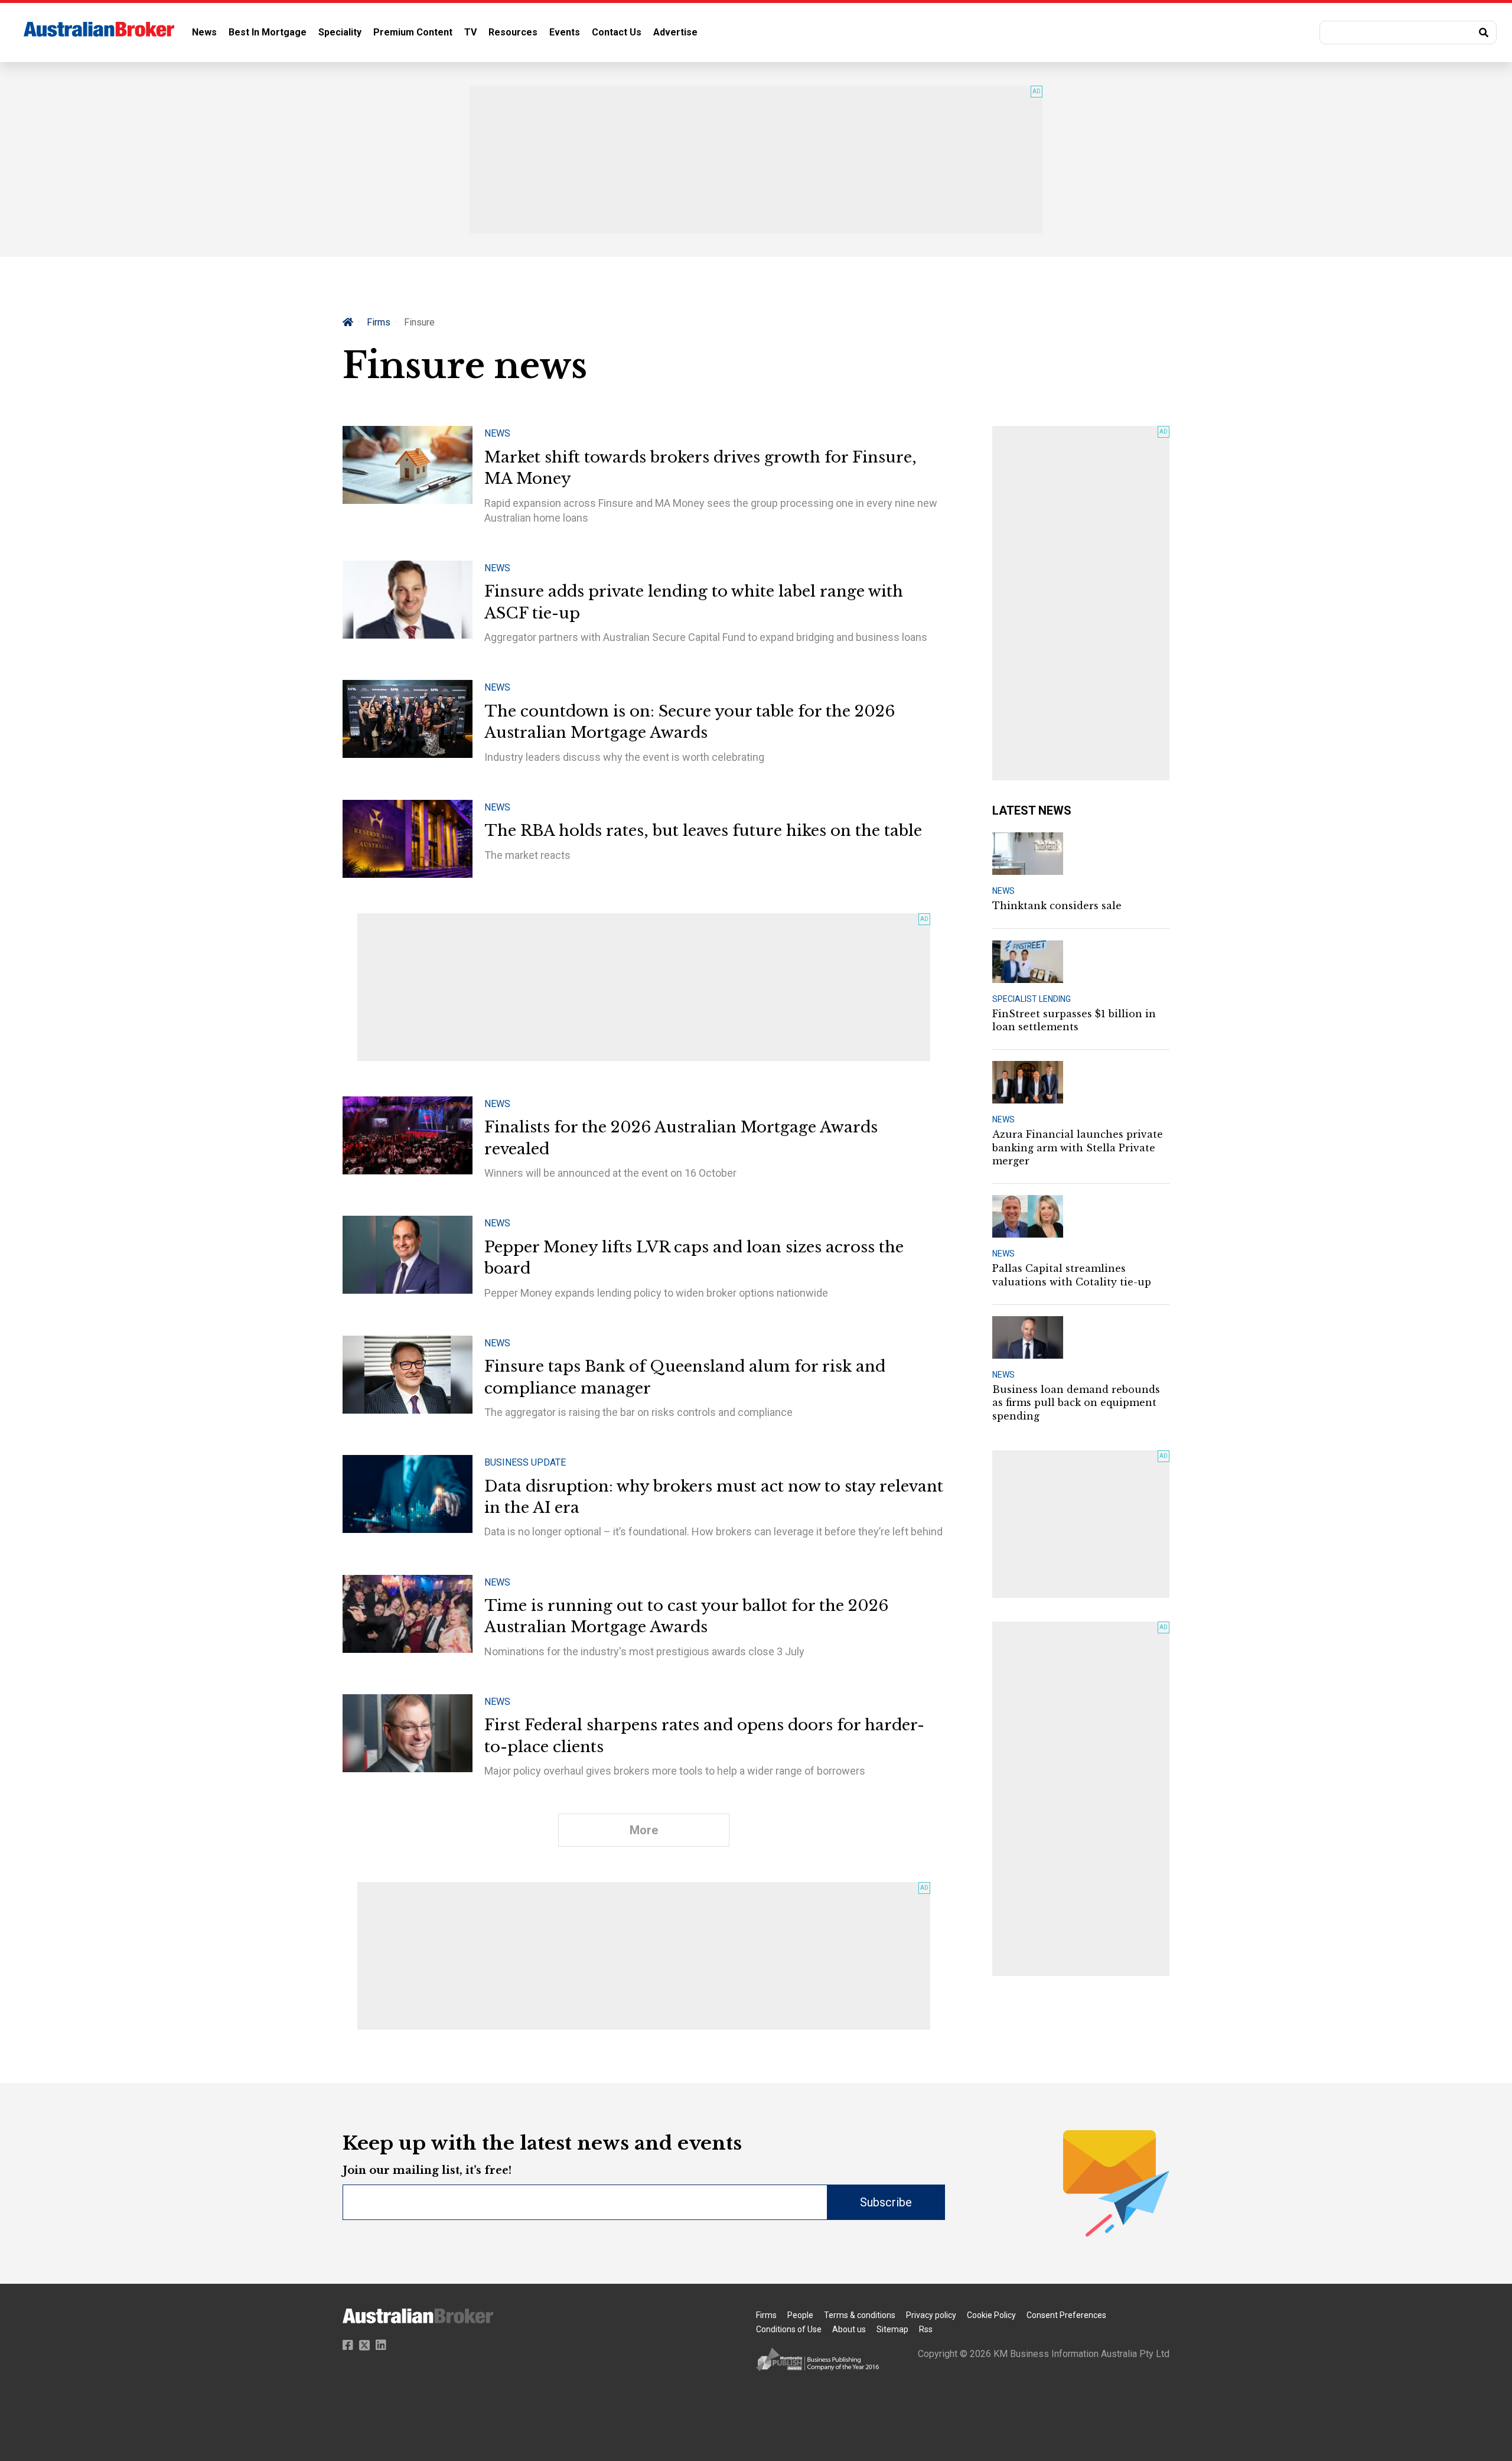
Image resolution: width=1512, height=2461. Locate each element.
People (800, 2315)
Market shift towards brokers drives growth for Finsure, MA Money (700, 468)
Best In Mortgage (268, 32)
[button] (1408, 32)
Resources (513, 32)
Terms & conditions (860, 2315)
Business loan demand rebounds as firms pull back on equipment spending (1076, 1403)
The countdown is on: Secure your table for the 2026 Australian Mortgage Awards (690, 722)
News (204, 32)
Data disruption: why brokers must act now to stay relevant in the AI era (714, 1497)
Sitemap (892, 2329)
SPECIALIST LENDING (1032, 999)
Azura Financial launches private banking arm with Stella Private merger (1078, 1148)
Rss (926, 2329)
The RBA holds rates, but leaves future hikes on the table (703, 831)
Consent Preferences (1066, 2315)
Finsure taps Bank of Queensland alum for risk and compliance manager (685, 1377)
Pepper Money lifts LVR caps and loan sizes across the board (694, 1258)
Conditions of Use (789, 2329)
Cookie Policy (991, 2315)
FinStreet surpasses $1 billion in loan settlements (1074, 1020)
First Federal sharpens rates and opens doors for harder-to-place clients (704, 1736)
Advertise (675, 32)
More (644, 1830)
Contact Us (617, 32)
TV (470, 32)
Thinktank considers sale (1057, 906)
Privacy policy (931, 2315)
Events (565, 32)
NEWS (1003, 891)
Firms (379, 322)
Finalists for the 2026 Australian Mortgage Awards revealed (681, 1138)
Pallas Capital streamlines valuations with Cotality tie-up (1072, 1275)
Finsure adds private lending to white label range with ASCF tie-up (694, 602)
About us (849, 2329)
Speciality (340, 32)
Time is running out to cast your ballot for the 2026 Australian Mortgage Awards (686, 1616)
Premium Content (413, 32)
